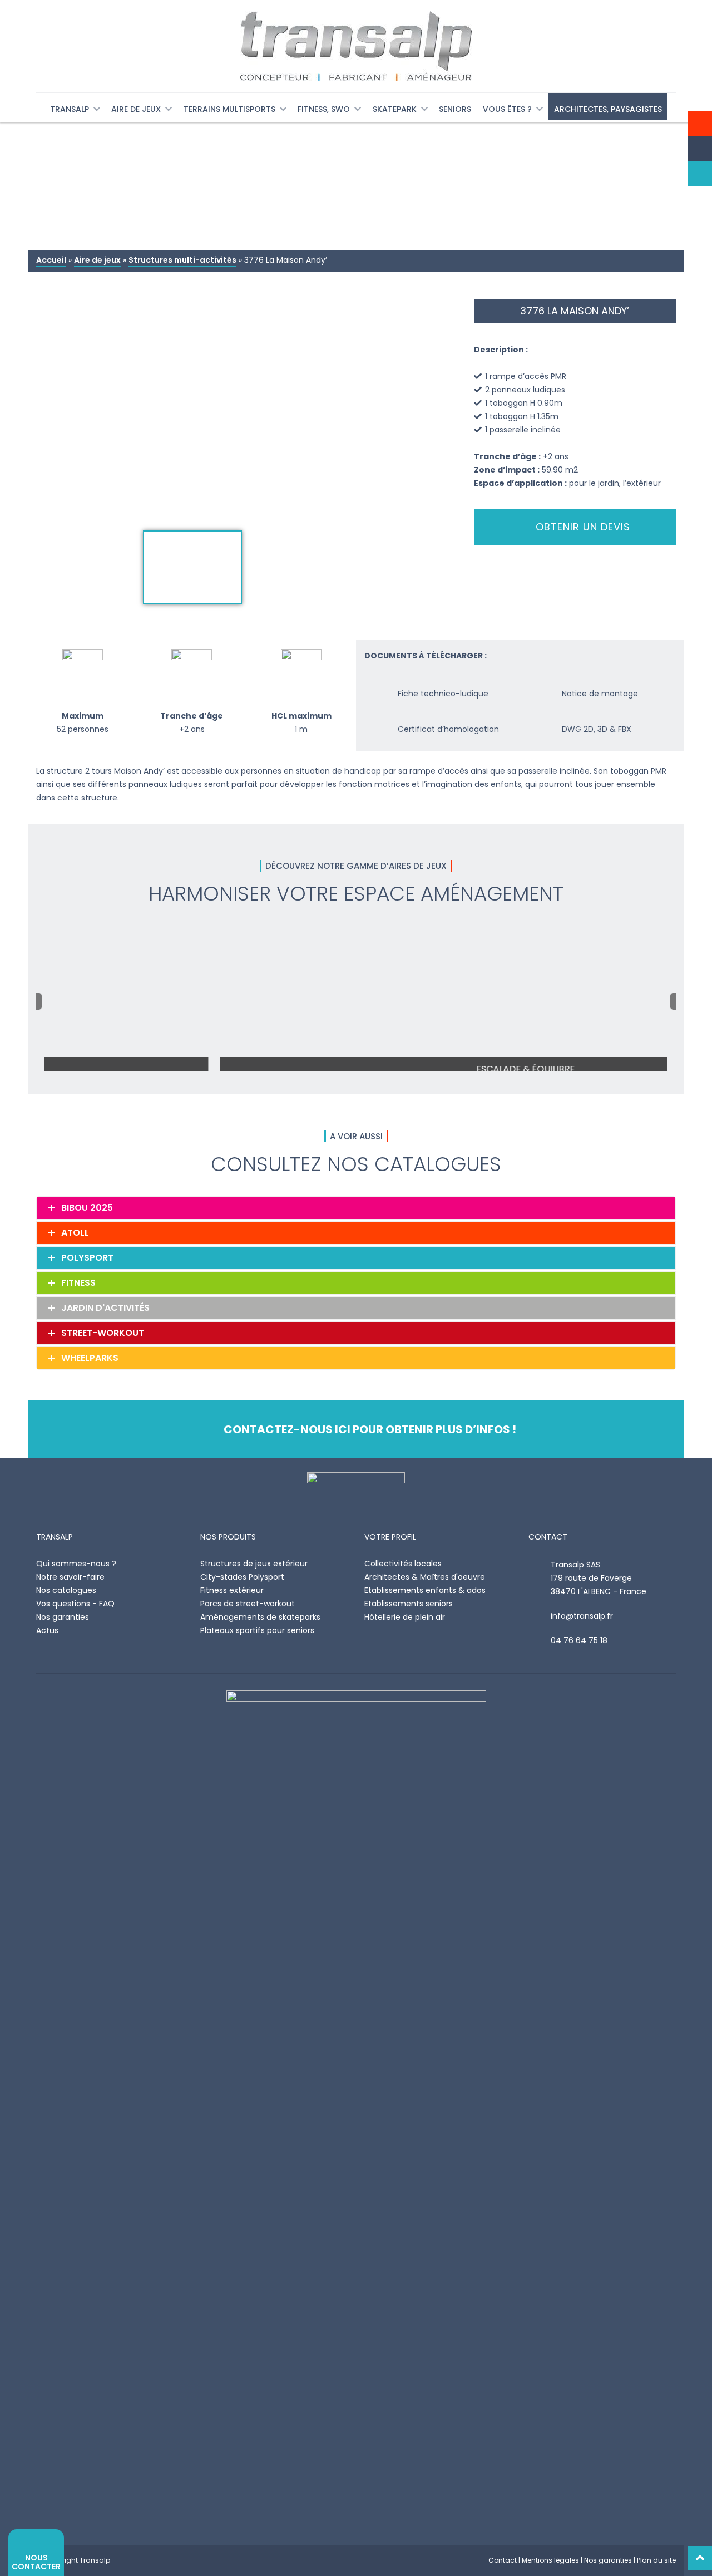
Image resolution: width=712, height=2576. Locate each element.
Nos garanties (63, 1617)
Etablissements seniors (409, 1604)
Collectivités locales (403, 1564)
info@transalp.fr (582, 1616)
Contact (503, 2560)
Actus (47, 1630)
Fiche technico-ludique (443, 694)
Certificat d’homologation (448, 729)
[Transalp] (356, 46)
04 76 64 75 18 (579, 1640)
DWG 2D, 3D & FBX (597, 729)
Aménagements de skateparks (260, 1617)
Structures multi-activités (182, 260)
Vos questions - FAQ (75, 1604)
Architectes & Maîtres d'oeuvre (425, 1577)
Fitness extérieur (232, 1590)
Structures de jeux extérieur (254, 1564)
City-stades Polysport (242, 1577)
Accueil (51, 260)
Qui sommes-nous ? (76, 1564)
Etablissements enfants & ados (425, 1590)
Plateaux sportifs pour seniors (257, 1630)
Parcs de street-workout (248, 1604)
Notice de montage (600, 694)
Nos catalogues (66, 1590)
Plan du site (656, 2560)
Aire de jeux (97, 260)
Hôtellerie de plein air (405, 1617)
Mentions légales (550, 2560)
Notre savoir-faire (70, 1577)
